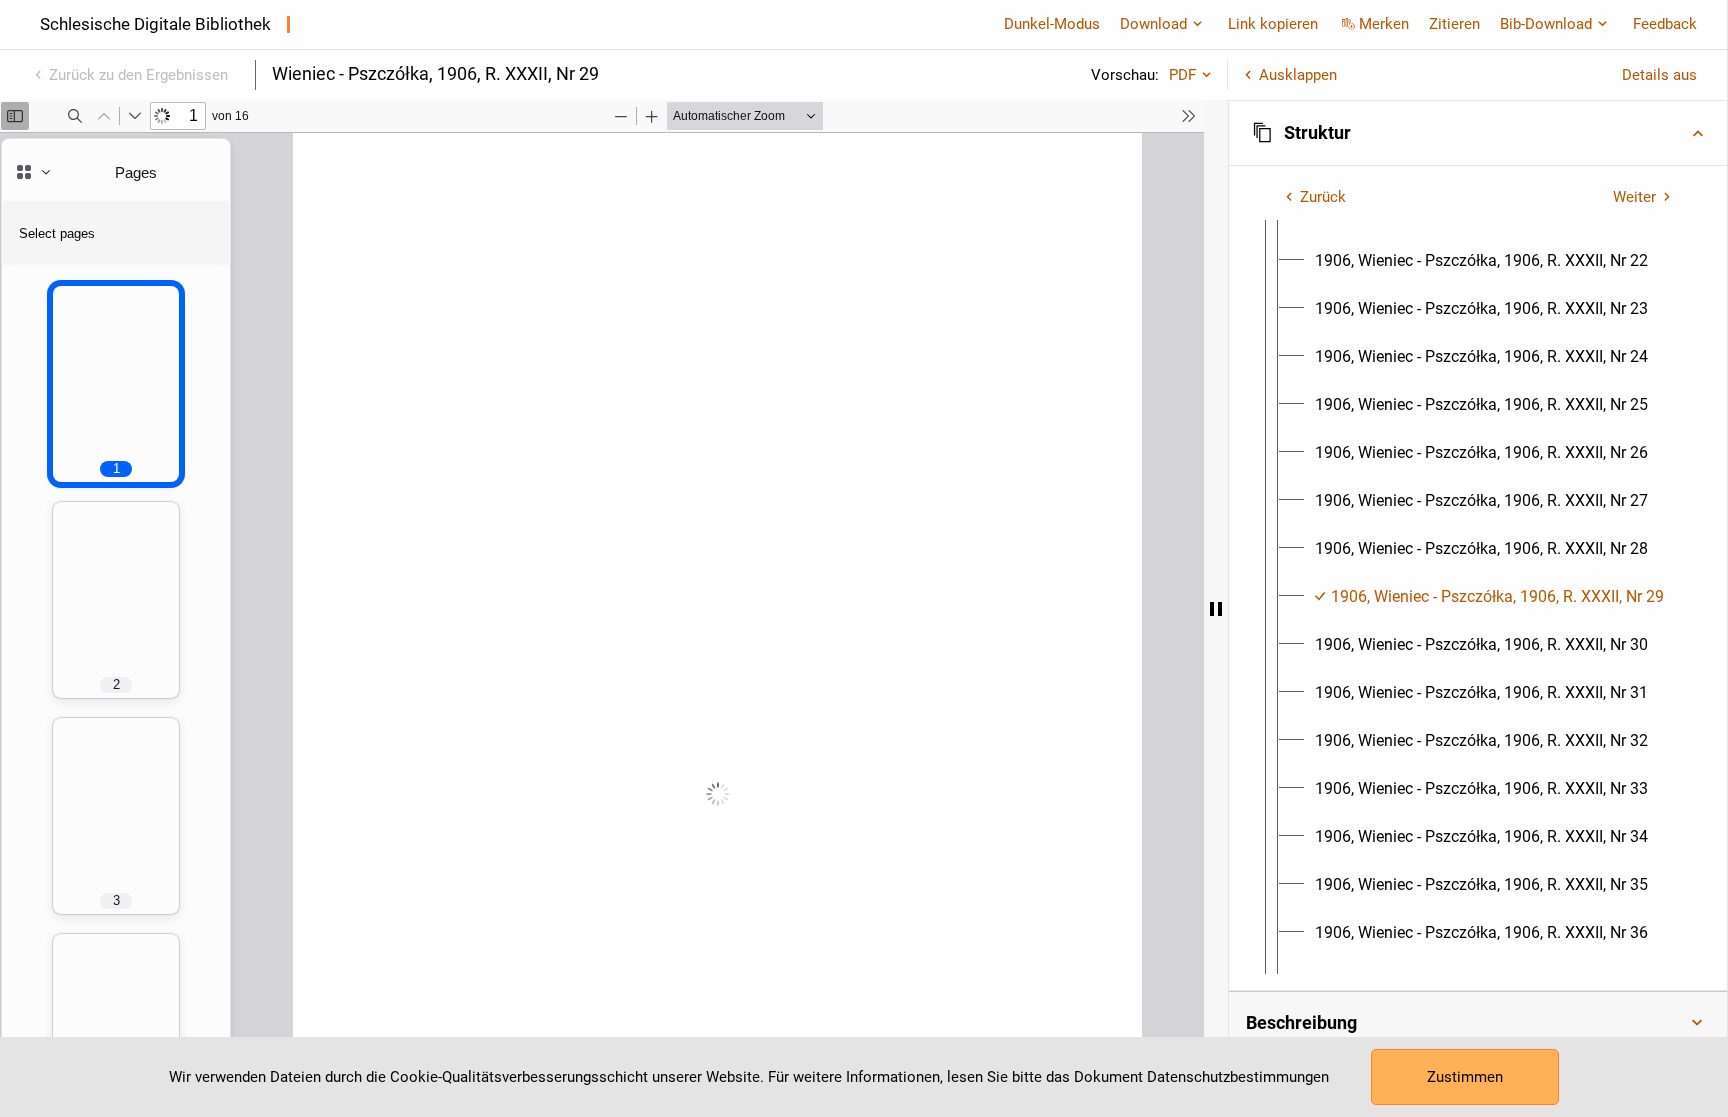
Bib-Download (1546, 24)
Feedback (1665, 24)
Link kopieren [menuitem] (1273, 24)
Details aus (1659, 75)
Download (1153, 24)
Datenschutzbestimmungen (1238, 1077)
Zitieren (1454, 24)
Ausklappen (1298, 75)
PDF (1182, 75)
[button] (1478, 133)
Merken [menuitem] (1384, 24)
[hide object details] (1216, 608)
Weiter (1634, 197)
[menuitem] (1481, 261)
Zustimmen (1465, 1077)
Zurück (1323, 197)
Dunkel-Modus (1052, 24)
